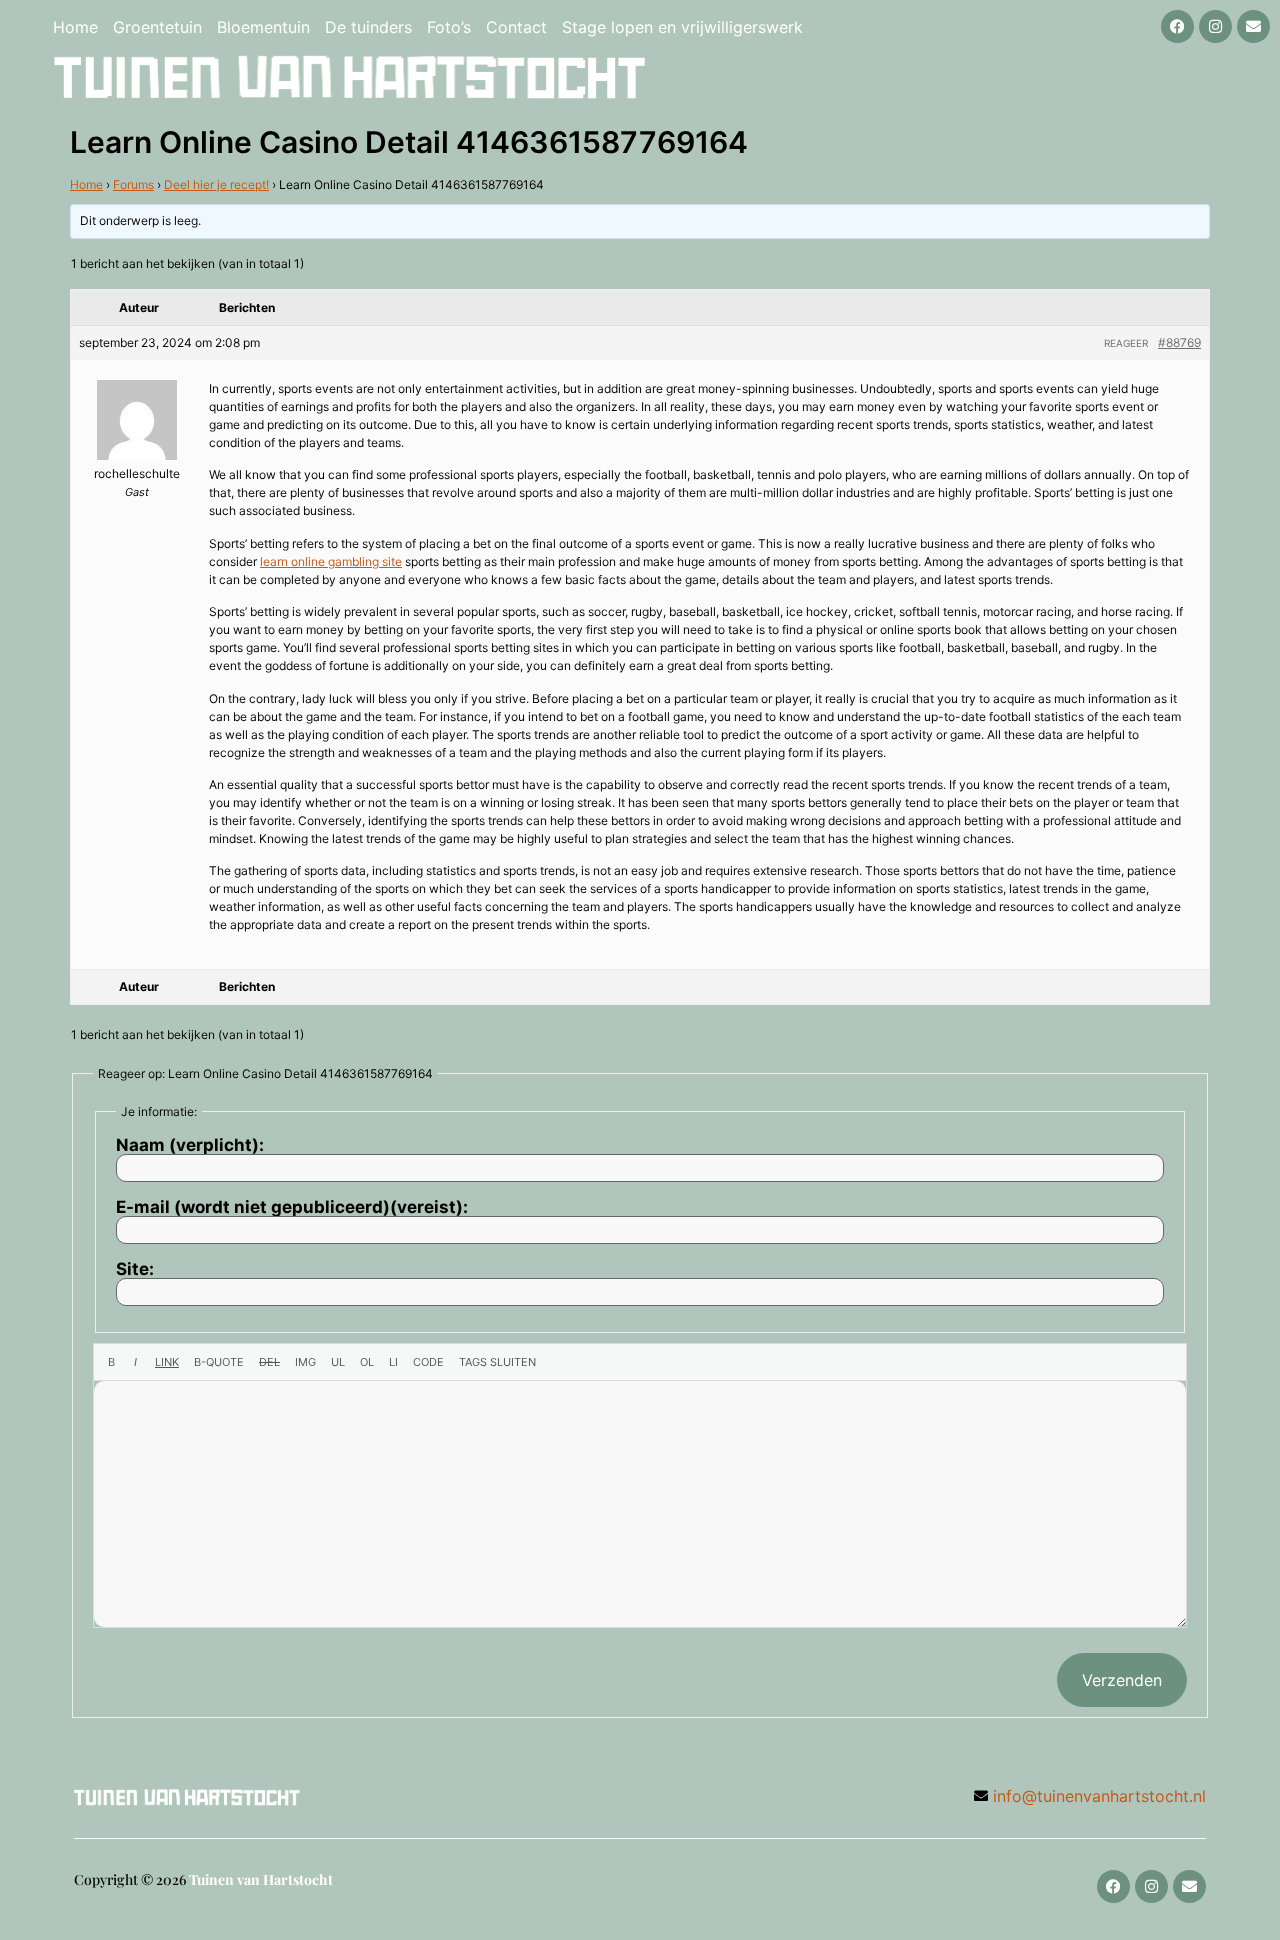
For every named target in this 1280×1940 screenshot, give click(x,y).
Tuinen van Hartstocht (261, 1879)
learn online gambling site (331, 561)
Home (75, 27)
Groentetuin (157, 27)
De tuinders (368, 27)
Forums (133, 184)
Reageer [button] (1126, 343)
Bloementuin (263, 27)
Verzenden (1122, 1680)
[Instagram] (1215, 26)
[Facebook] (1177, 26)
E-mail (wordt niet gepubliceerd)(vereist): (292, 1207)
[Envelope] (1253, 26)
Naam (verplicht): (190, 1145)
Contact (516, 27)
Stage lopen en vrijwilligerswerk (682, 27)
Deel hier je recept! (216, 184)
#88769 (1179, 342)
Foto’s (449, 27)
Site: (135, 1269)
